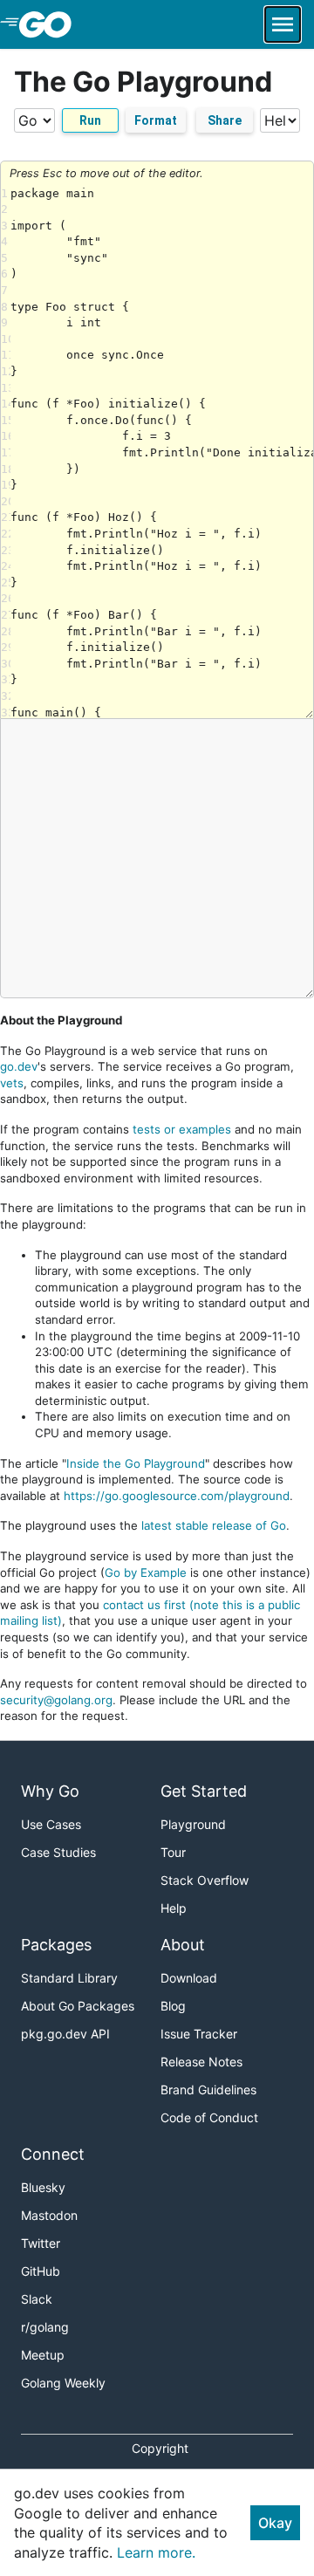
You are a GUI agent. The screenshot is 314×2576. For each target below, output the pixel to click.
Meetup (43, 2355)
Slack (37, 2299)
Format (156, 120)
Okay (275, 2523)
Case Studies (58, 1852)
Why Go (50, 1791)
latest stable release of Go (214, 1525)
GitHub (41, 2271)
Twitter (41, 2243)
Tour (173, 1852)
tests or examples (182, 1129)
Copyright (160, 2448)
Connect (53, 2154)
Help (174, 1908)
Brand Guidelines (208, 2090)
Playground (193, 1824)
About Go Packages (78, 2006)
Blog (173, 2006)
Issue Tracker (199, 2034)
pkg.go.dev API (65, 2034)
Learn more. (156, 2552)
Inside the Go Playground (136, 1463)
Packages (56, 1945)
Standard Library (69, 1978)
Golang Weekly (63, 2383)
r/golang (45, 2327)
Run (90, 120)
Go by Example (146, 1572)
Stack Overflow (205, 1880)
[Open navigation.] (283, 24)
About (183, 1945)
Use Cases (51, 1824)
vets (12, 1083)
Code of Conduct (209, 2117)
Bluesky (43, 2187)
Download (189, 1978)
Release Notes (201, 2062)
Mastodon (49, 2215)
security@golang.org (56, 1700)
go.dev (19, 1066)
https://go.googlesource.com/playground (177, 1496)
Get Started (204, 1791)
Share (225, 120)
